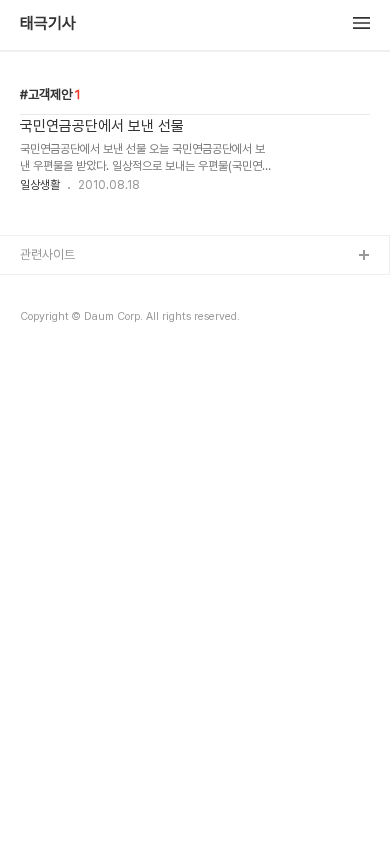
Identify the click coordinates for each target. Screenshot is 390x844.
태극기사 (48, 24)
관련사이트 (47, 254)
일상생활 (40, 185)
